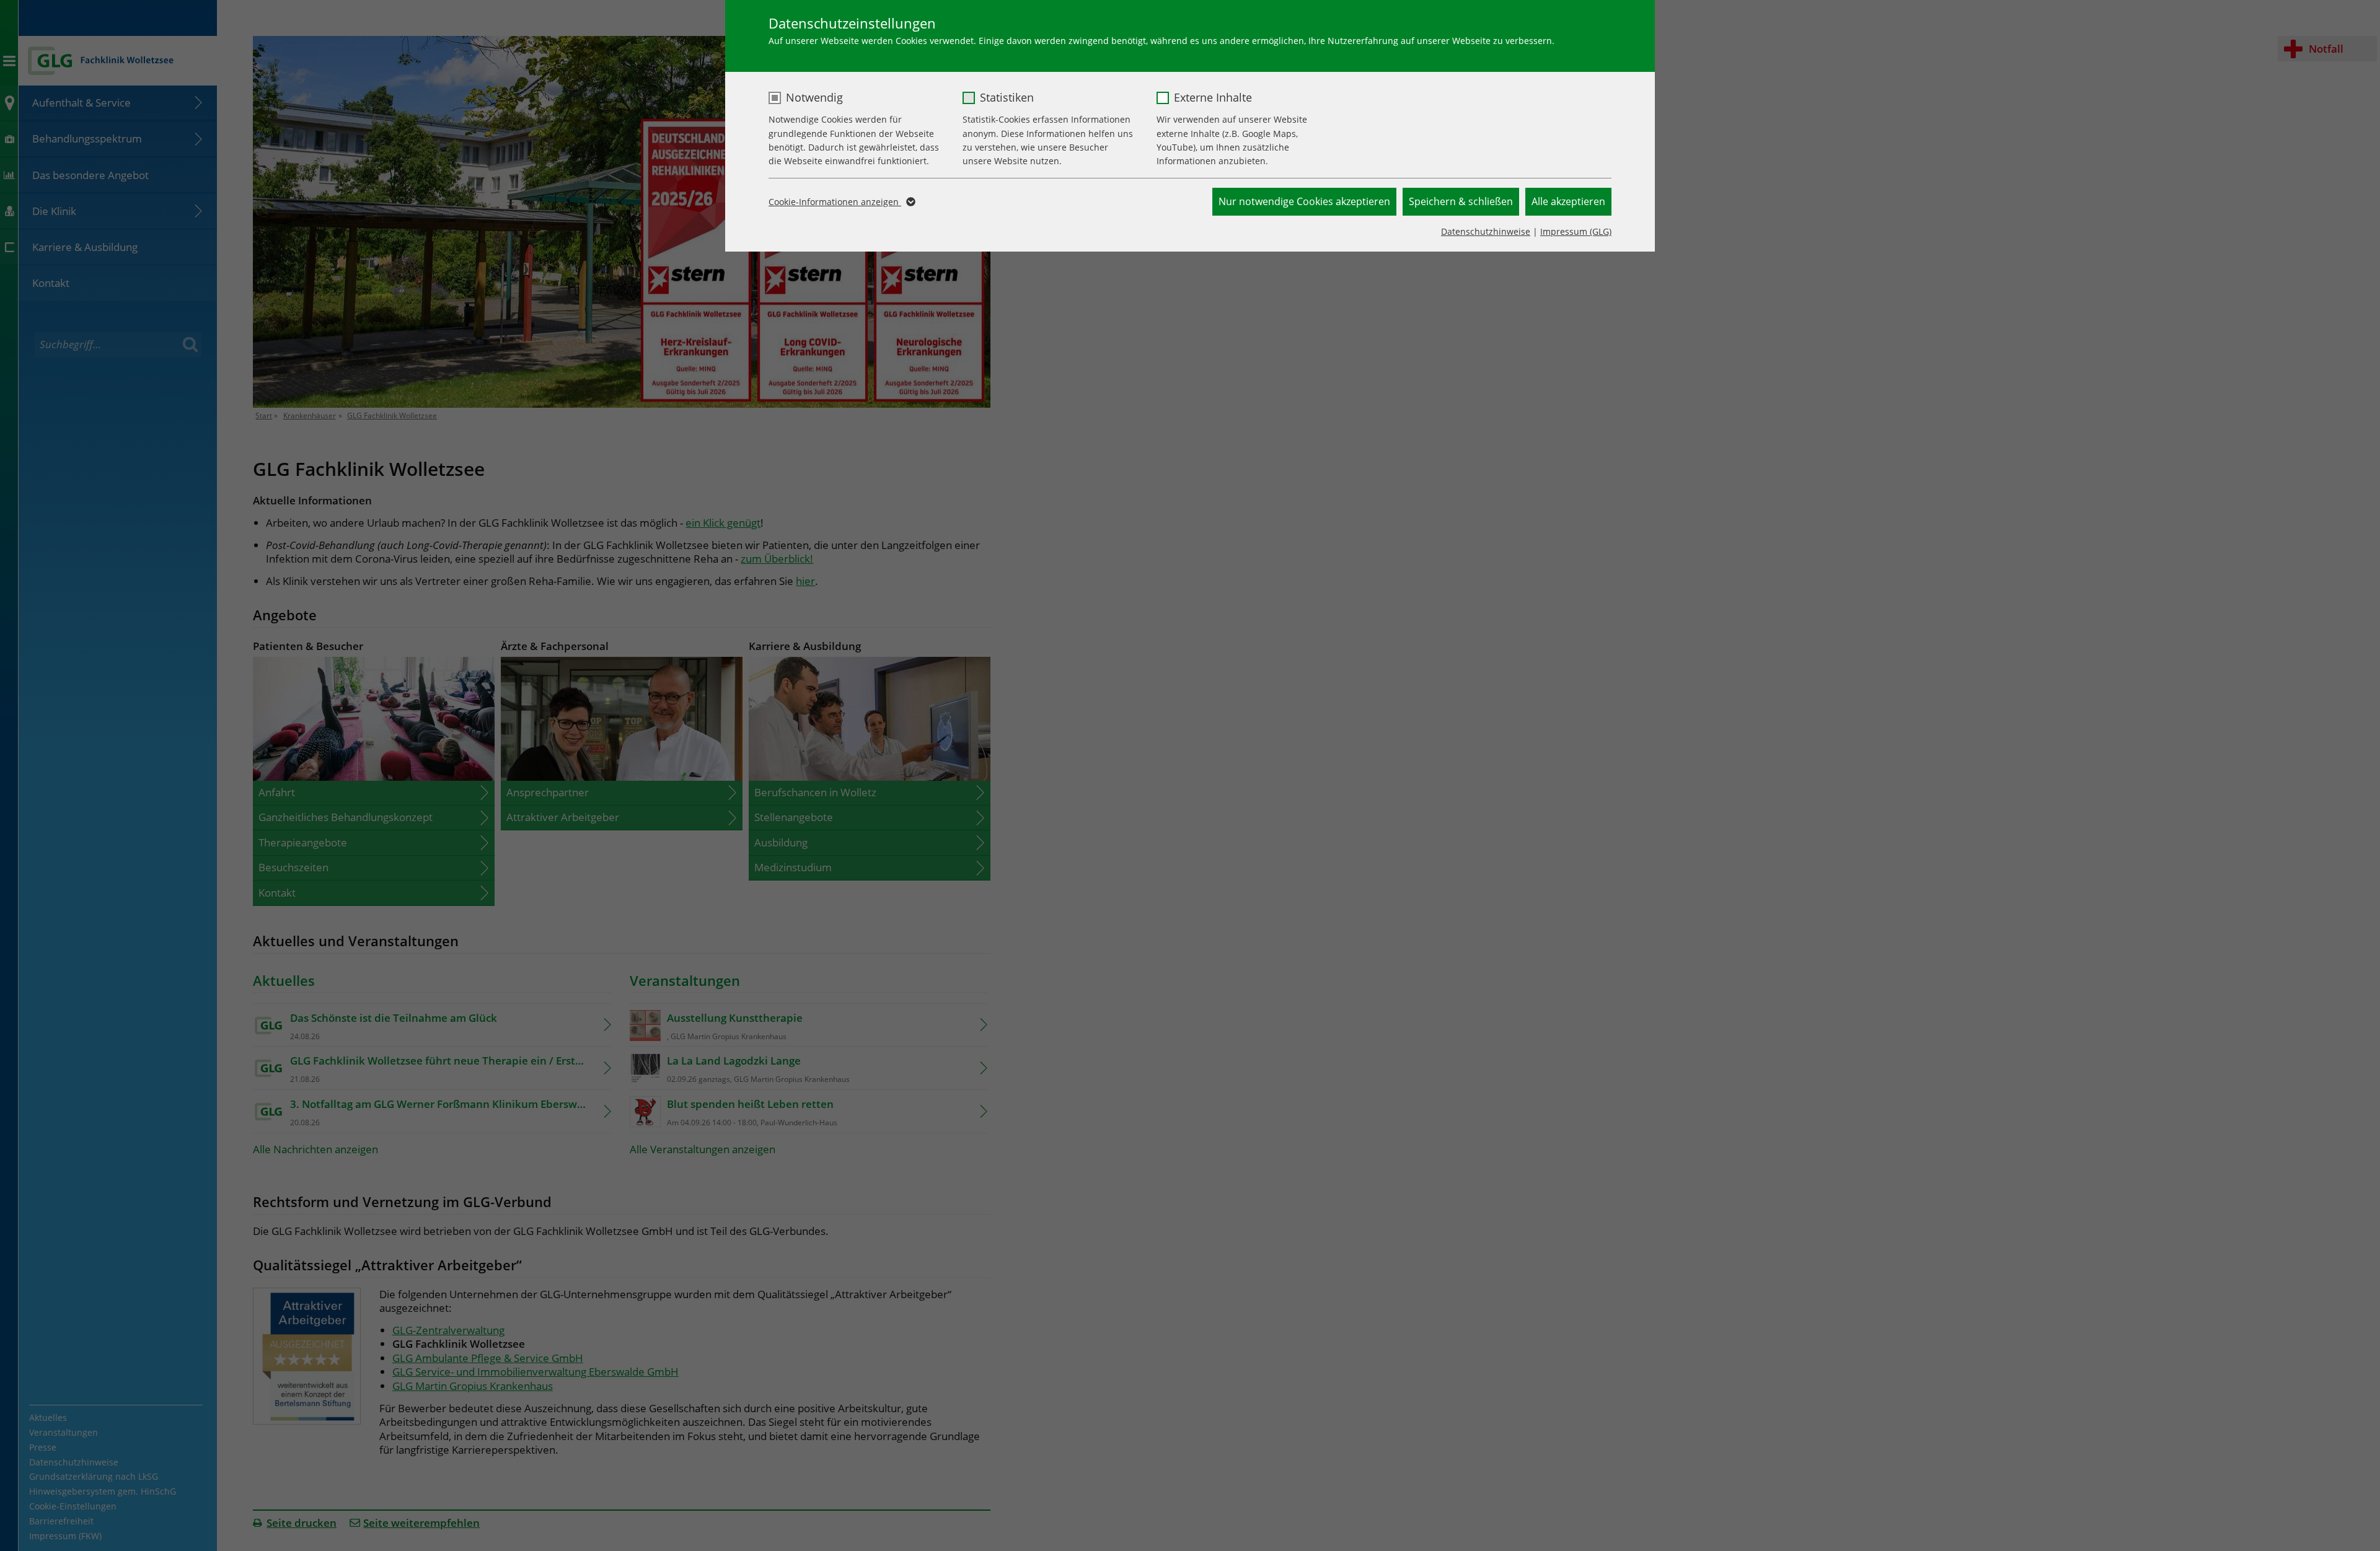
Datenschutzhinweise (1486, 231)
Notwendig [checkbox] (814, 97)
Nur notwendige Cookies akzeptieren (1304, 201)
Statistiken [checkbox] (1007, 97)
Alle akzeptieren (1568, 201)
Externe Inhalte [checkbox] (1213, 97)
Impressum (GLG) (1576, 231)
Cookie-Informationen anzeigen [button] (835, 202)
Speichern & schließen (1461, 201)
